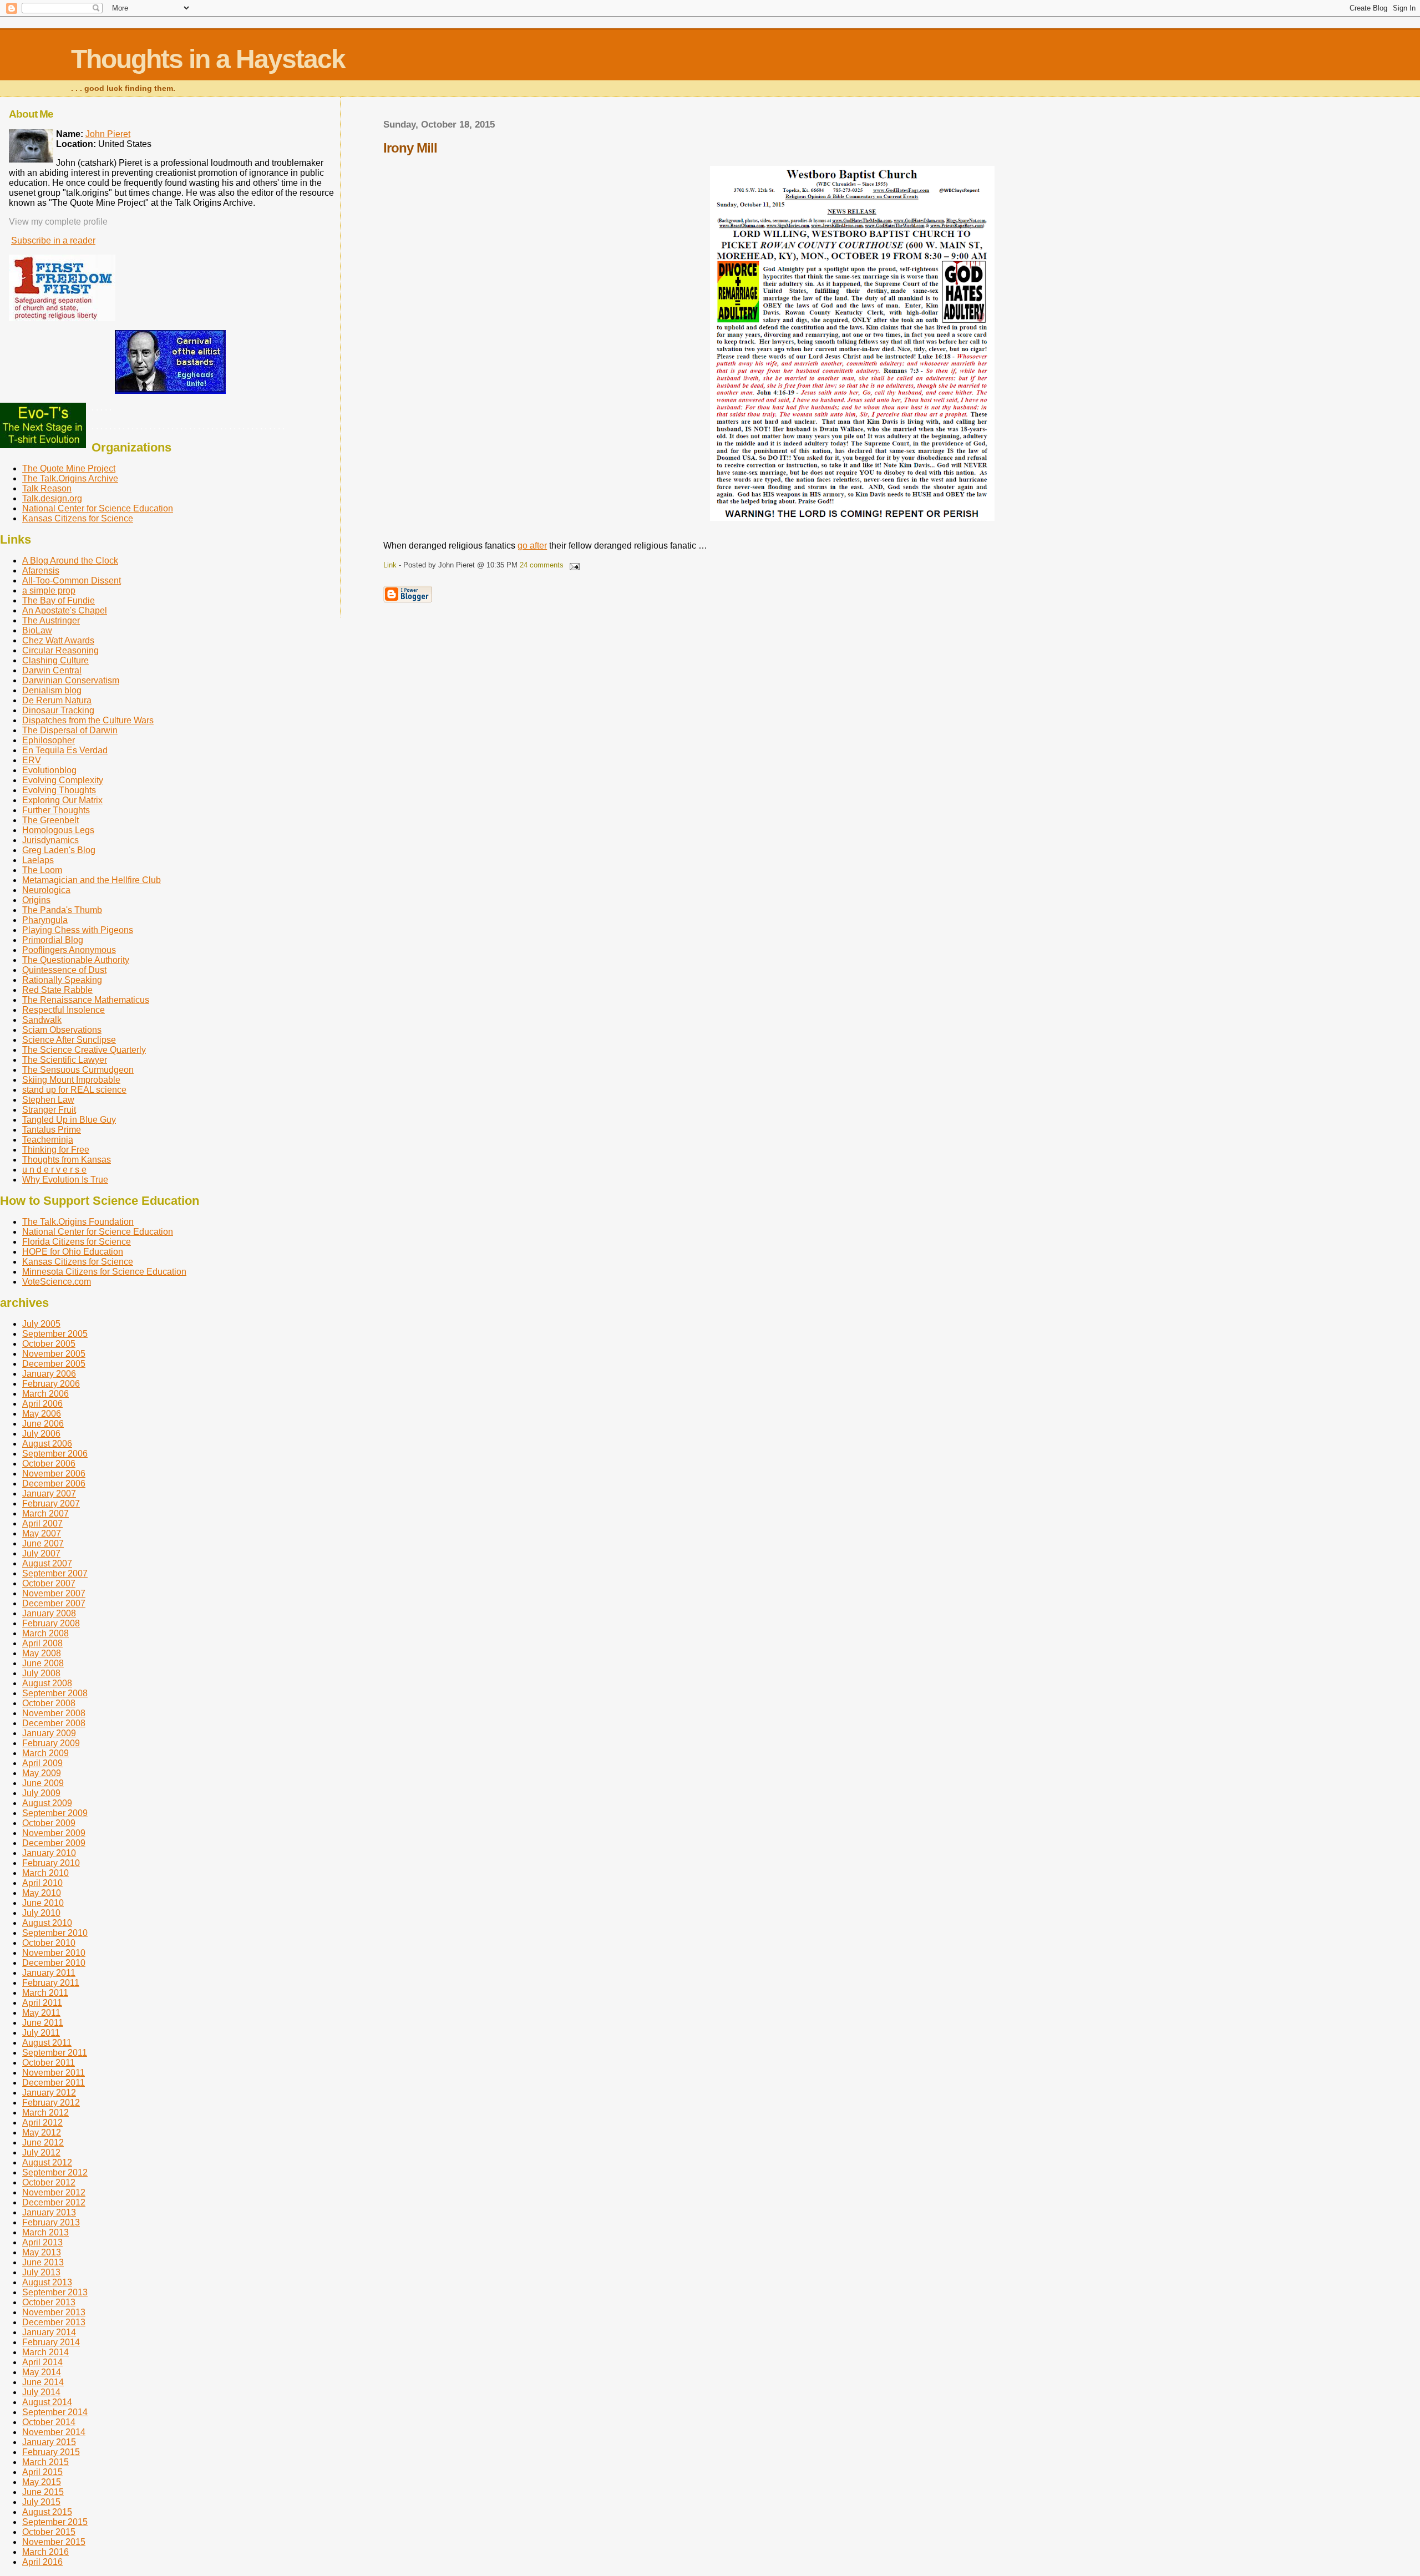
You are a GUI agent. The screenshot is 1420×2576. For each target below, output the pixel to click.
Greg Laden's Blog (59, 850)
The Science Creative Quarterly (84, 1050)
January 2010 (49, 1853)
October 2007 (49, 1583)
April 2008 (42, 1643)
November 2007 (54, 1593)
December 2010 (54, 1963)
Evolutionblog (49, 770)
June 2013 (43, 2262)
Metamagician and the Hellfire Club (92, 880)
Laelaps (38, 860)
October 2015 (49, 2532)
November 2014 (54, 2432)
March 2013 (45, 2232)
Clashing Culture (55, 660)
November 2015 (54, 2542)
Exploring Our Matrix (62, 800)
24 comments (542, 565)
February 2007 (51, 1503)
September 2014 (55, 2412)
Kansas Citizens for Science (78, 518)
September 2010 (55, 1933)
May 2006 (42, 1414)
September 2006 (55, 1454)
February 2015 (51, 2452)
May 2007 (42, 1533)
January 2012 (49, 2093)
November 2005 (54, 1354)
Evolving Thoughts (59, 790)
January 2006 (49, 1374)
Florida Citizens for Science (77, 1242)
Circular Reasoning (60, 650)
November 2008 (54, 1713)
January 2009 (49, 1733)
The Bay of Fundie (59, 600)
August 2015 (47, 2512)
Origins (36, 900)
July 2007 (41, 1553)
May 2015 (42, 2482)
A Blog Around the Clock (70, 561)
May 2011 (41, 2013)
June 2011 (43, 2023)
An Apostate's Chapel (65, 610)
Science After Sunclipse (69, 1040)
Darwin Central (52, 670)
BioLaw (37, 630)
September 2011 (55, 2053)
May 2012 (42, 2133)
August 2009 (47, 1803)
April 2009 (42, 1763)
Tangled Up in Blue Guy (69, 1120)
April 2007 (42, 1523)
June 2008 (43, 1663)
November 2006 (54, 1474)
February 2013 (51, 2222)
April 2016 (42, 2562)
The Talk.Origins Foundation (78, 1222)
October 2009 (49, 1823)
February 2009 (51, 1743)
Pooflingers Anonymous (69, 950)
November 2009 (54, 1833)
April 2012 (42, 2123)
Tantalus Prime (52, 1130)
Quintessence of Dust (64, 970)
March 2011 (45, 1993)
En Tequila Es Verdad (65, 750)
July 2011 (41, 2033)
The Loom (42, 870)
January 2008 (49, 1613)
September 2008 (55, 1693)
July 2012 (41, 2152)
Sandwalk (42, 1020)
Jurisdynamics (50, 840)
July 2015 (41, 2502)
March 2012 (45, 2113)
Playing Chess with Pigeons (78, 930)
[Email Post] (572, 565)
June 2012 (43, 2143)
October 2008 (49, 1703)
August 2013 (47, 2282)
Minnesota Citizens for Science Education (104, 1272)
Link (390, 565)
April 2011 (42, 2003)
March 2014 (45, 2352)
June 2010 (43, 1903)
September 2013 (55, 2292)
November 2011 (54, 2073)
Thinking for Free (56, 1150)
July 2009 (41, 1793)
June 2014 (43, 2382)
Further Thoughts (56, 810)
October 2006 (49, 1464)
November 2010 (54, 1953)
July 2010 (41, 1913)
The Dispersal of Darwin (70, 730)
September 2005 (55, 1334)
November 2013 (54, 2312)
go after (532, 546)
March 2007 (45, 1513)
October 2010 (49, 1943)
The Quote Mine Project (69, 468)
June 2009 (43, 1783)
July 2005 (41, 1324)
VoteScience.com (57, 1282)
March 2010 (45, 1873)
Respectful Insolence (64, 1010)
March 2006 (45, 1394)
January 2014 (49, 2332)
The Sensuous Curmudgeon (78, 1070)
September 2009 (55, 1813)
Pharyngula (45, 920)
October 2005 (49, 1344)
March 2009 (45, 1753)
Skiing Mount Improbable (71, 1080)
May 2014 (42, 2372)
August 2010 (47, 1923)
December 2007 (54, 1603)
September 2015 (55, 2522)
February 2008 (51, 1623)
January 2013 (49, 2212)
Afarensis (41, 571)
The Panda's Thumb (62, 910)
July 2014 (41, 2392)
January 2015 (49, 2442)
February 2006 (51, 1384)
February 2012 (51, 2103)
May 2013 (42, 2252)
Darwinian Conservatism (71, 680)
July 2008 (41, 1673)
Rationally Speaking (62, 980)
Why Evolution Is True (65, 1180)
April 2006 (42, 1404)
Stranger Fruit (49, 1110)
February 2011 (51, 1983)
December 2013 (54, 2322)
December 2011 (54, 2083)
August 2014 (47, 2402)
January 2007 (49, 1494)
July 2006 (41, 1434)
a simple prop (49, 590)
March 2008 (45, 1633)
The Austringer (51, 620)
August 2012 (47, 2162)
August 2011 (47, 2043)
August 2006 (47, 1444)
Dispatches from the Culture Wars (88, 720)
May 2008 (42, 1653)
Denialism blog (52, 690)
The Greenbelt (50, 820)
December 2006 (54, 1484)
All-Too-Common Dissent (72, 580)
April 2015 (42, 2472)
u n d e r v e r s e (54, 1170)
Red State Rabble (57, 990)
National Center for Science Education (98, 508)
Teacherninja (48, 1140)
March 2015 (45, 2462)
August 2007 (47, 1563)
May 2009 (42, 1773)
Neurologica (46, 890)
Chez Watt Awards (58, 640)
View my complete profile (58, 222)
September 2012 (55, 2172)
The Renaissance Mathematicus (86, 1000)
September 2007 (55, 1573)
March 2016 (45, 2552)
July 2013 (41, 2272)
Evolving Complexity (63, 780)
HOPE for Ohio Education (73, 1252)
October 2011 (49, 2063)
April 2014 (42, 2362)
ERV (32, 760)
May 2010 (42, 1893)
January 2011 (49, 1973)
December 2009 (54, 1843)
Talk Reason (47, 488)
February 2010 (51, 1863)
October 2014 (49, 2422)
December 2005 (54, 1364)
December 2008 (54, 1723)
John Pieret (108, 134)
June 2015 (43, 2492)
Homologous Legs (58, 830)
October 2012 (49, 2182)
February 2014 (51, 2342)
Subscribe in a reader (53, 240)
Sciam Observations (62, 1030)
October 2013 (49, 2302)
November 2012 (54, 2192)
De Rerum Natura (57, 700)
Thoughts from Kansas (67, 1160)
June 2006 (43, 1424)
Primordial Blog (53, 940)
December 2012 (54, 2202)
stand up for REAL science (74, 1090)
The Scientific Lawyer (65, 1060)
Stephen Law (48, 1100)
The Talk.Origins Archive (70, 478)
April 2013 (42, 2242)
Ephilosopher (49, 740)
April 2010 (42, 1883)
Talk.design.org (52, 498)
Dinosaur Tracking (58, 710)
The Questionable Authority (76, 960)
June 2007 (43, 1543)
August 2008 (47, 1683)
